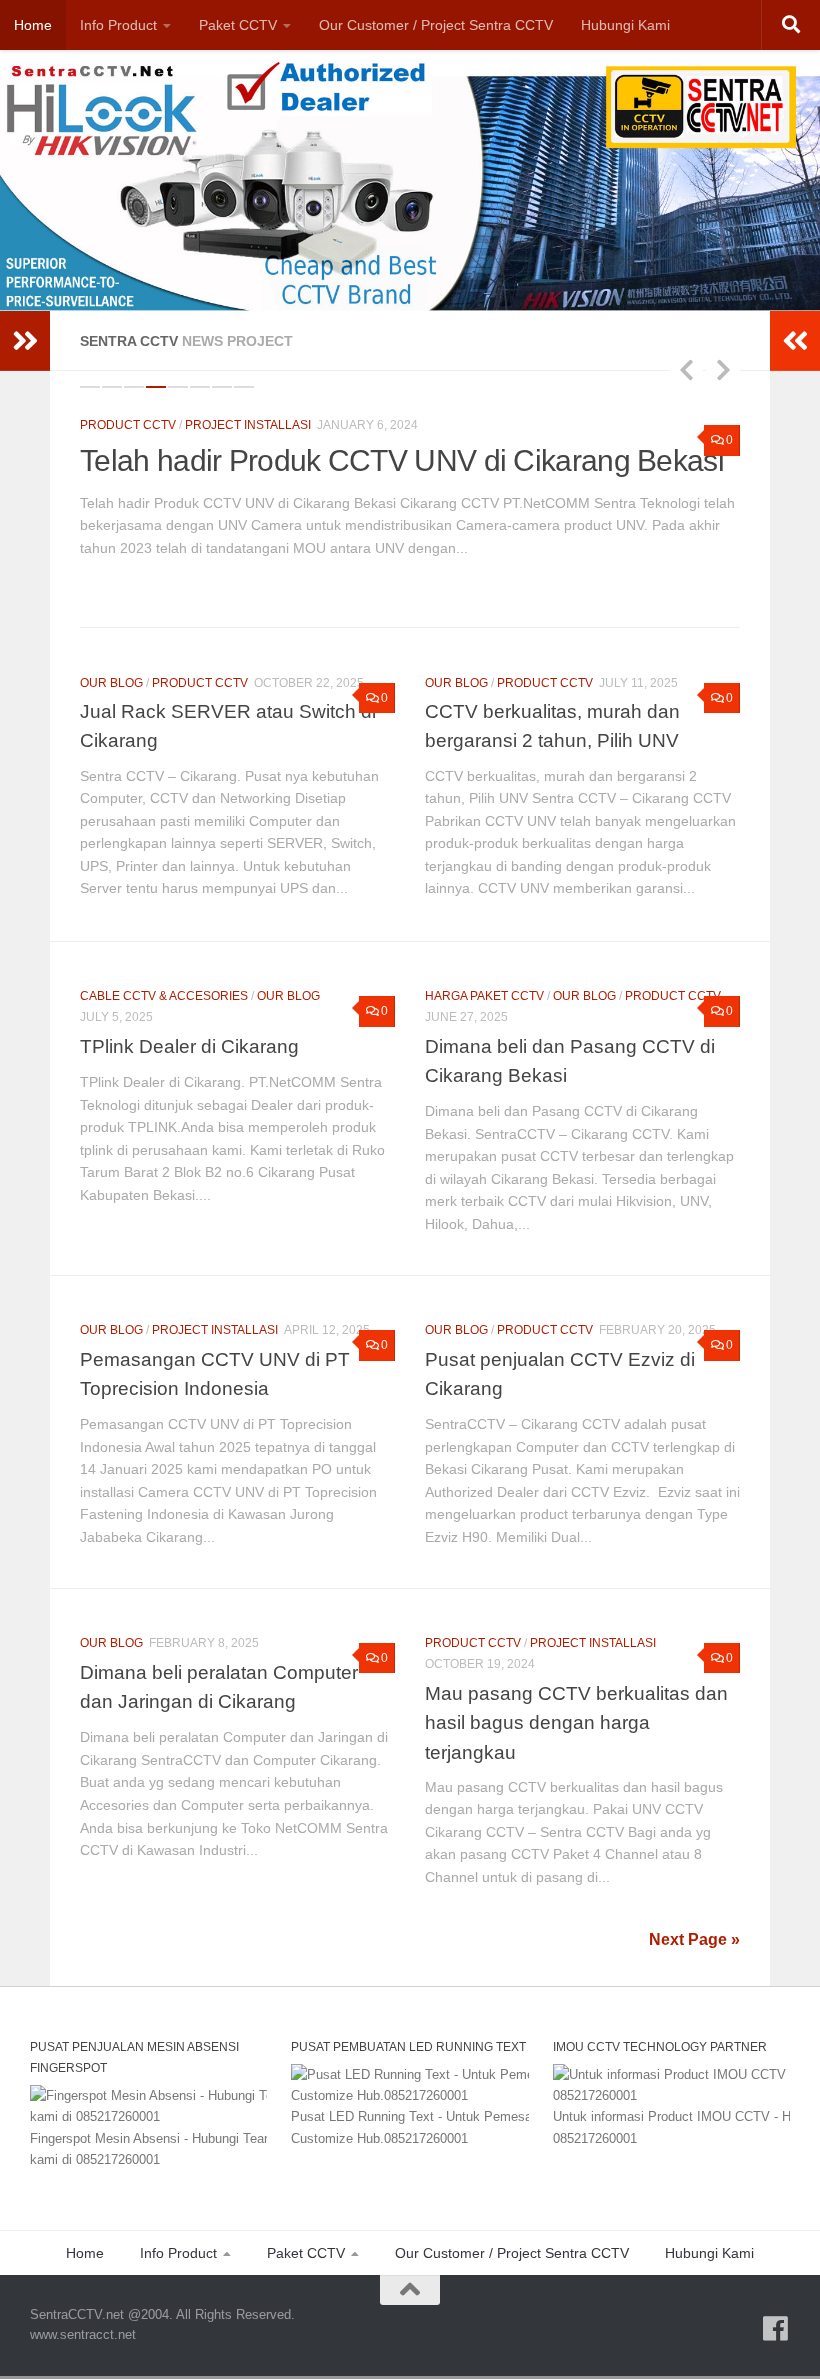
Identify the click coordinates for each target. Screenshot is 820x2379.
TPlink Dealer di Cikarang (189, 1007)
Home (33, 25)
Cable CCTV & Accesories (164, 957)
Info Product (118, 25)
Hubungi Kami (625, 25)
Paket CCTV (238, 25)
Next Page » (694, 1900)
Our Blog (111, 644)
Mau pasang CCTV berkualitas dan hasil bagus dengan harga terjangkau (576, 1684)
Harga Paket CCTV (484, 957)
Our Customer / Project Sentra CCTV (436, 25)
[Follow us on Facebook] (776, 2290)
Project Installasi (248, 425)
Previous (686, 369)
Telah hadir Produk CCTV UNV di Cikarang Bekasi (402, 460)
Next (723, 369)
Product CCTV (128, 425)
